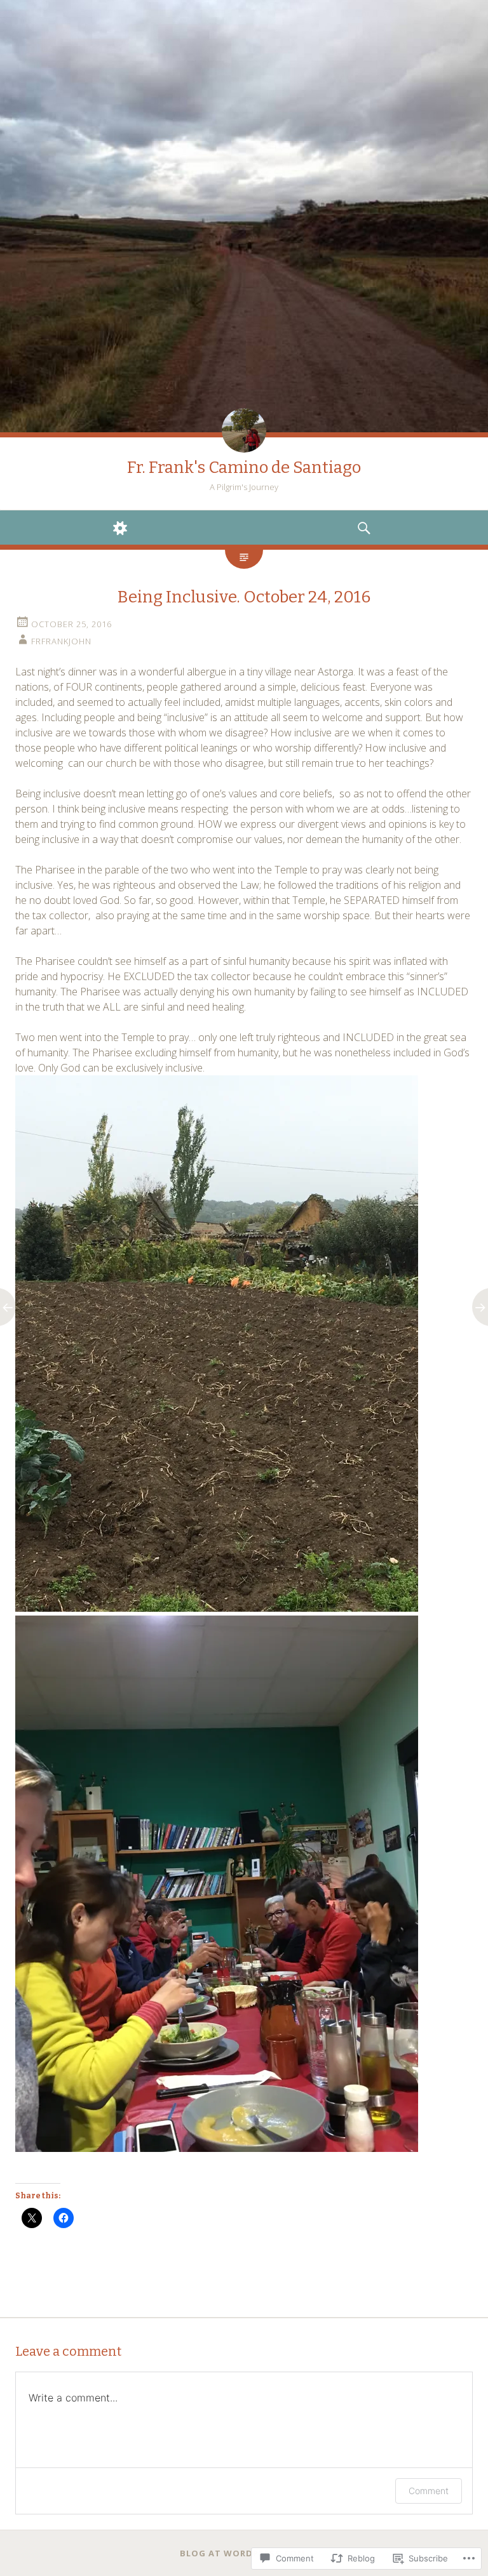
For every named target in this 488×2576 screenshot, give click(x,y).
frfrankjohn (61, 641)
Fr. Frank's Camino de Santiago (244, 468)
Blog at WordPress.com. (244, 2553)
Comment (429, 2491)
